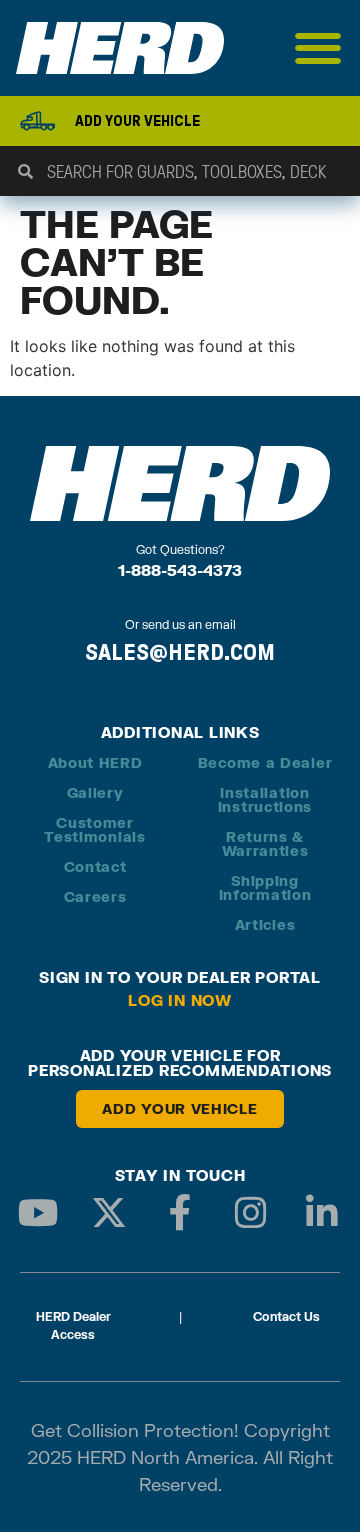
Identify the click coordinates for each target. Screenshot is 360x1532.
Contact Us (286, 1316)
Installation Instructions (265, 799)
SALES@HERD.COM (180, 652)
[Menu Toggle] (318, 48)
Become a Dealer (265, 762)
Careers (95, 896)
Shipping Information (265, 887)
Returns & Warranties (265, 843)
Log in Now (180, 1000)
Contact (95, 866)
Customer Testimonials (94, 829)
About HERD (95, 762)
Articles (265, 924)
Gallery (95, 792)
